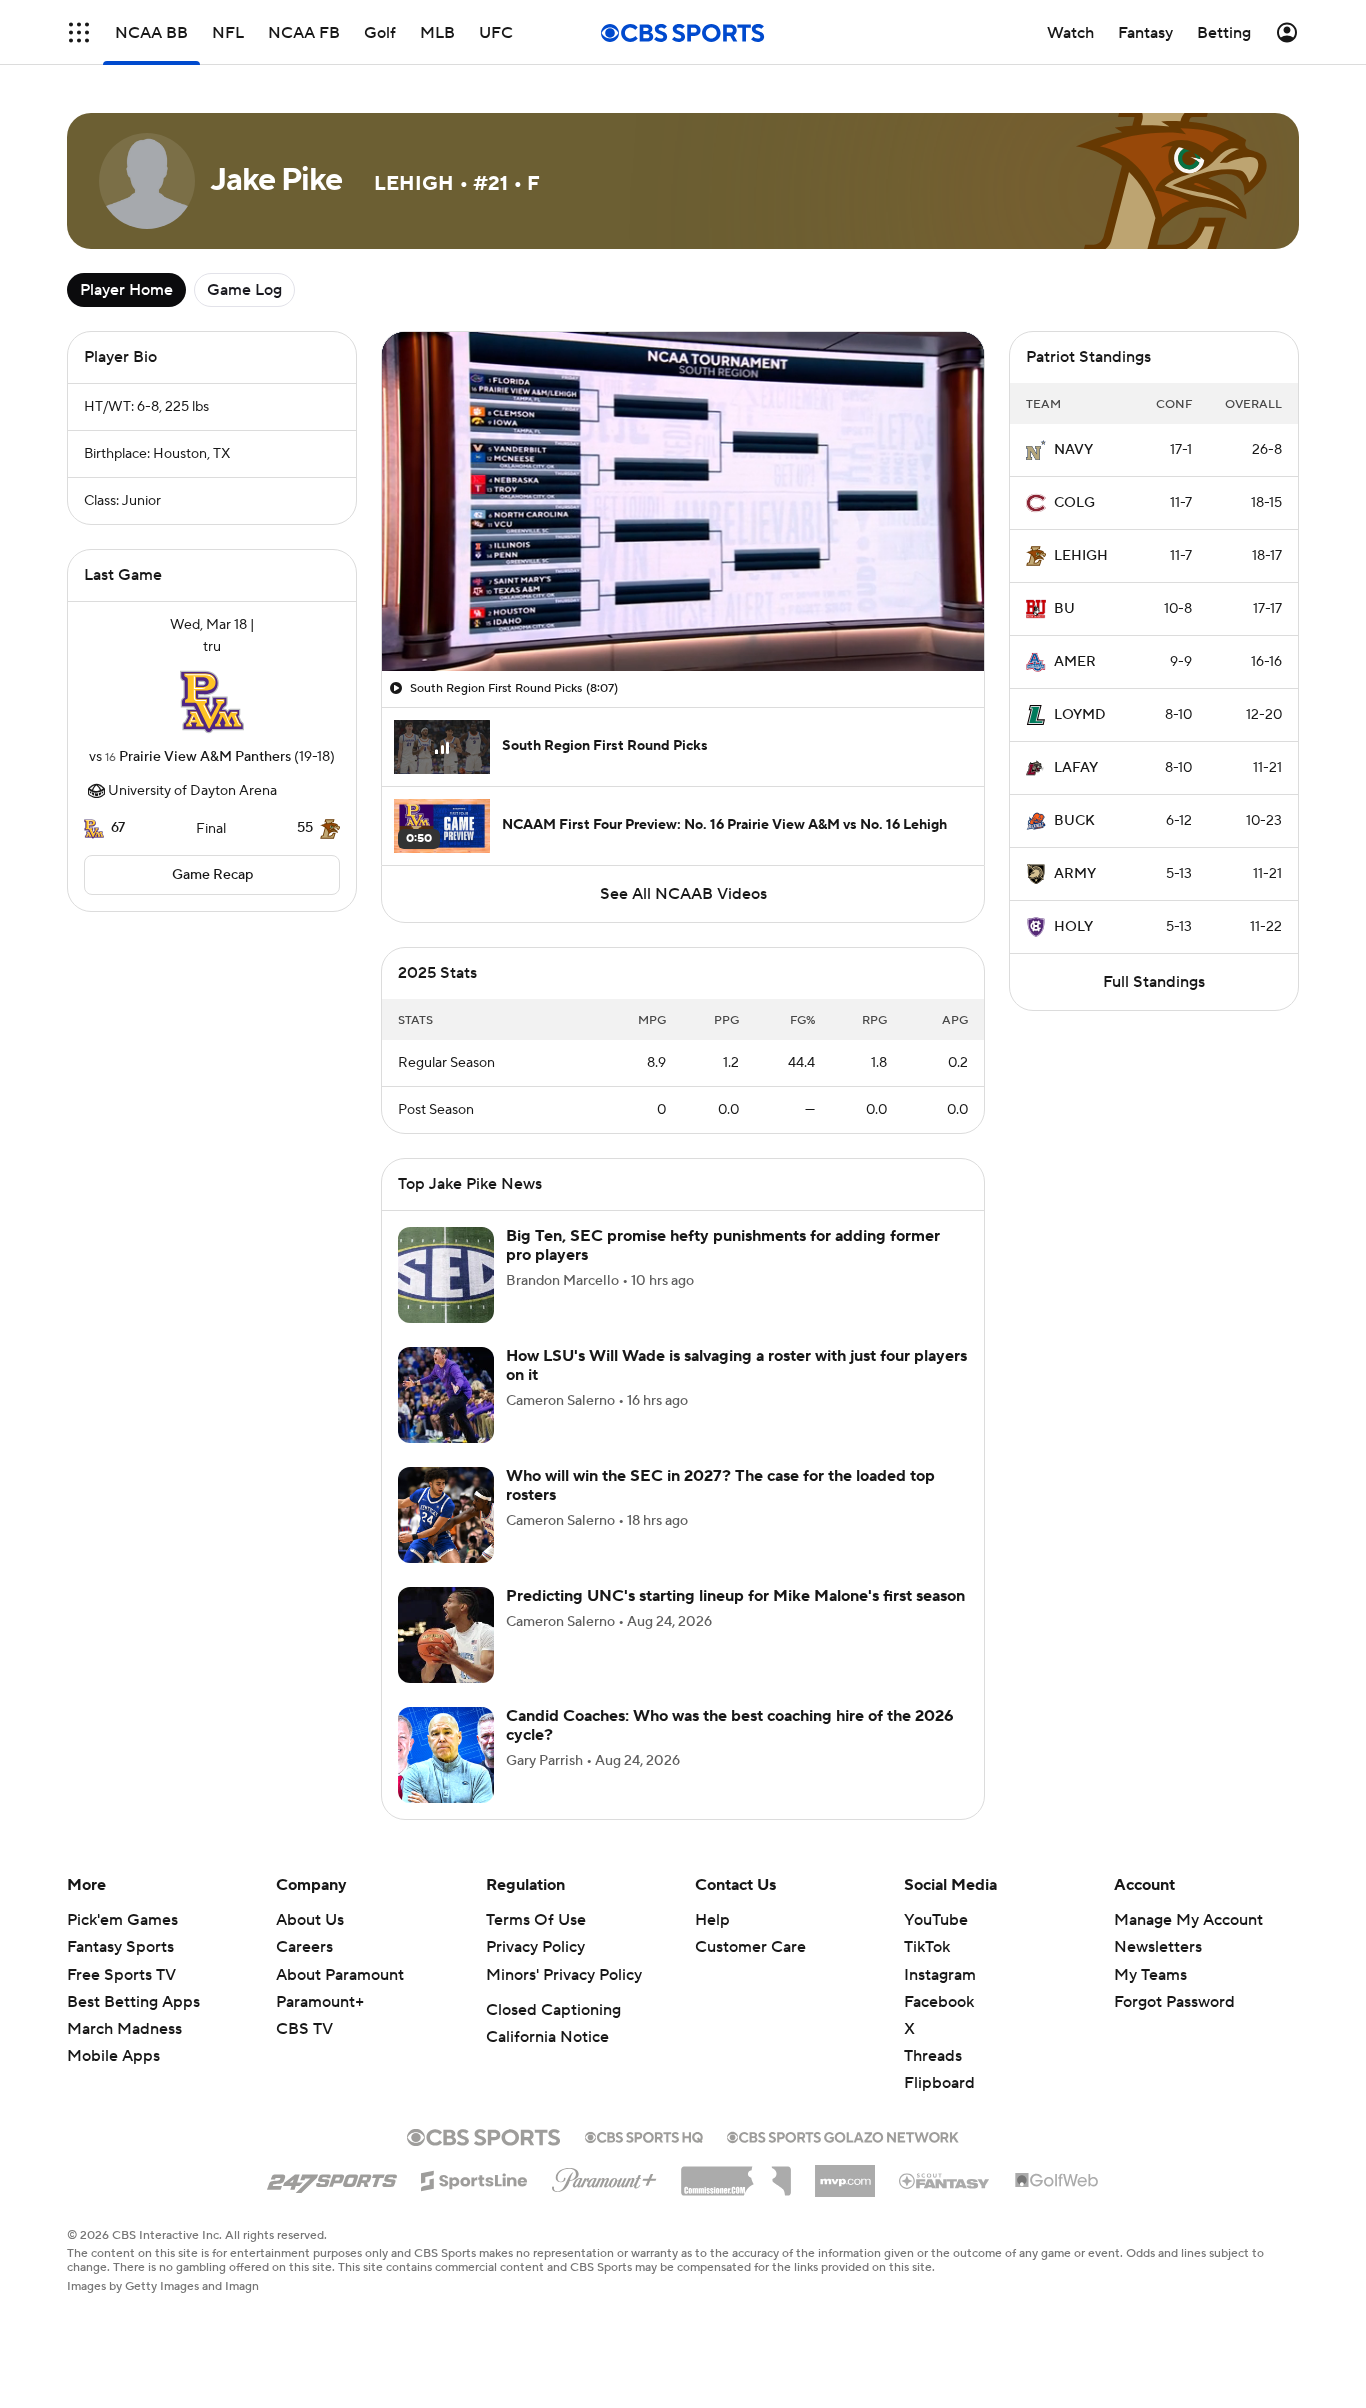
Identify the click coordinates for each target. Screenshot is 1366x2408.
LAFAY (1076, 768)
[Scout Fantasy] (945, 2180)
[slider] (683, 613)
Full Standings (1154, 982)
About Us (310, 1920)
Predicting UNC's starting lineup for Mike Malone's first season (735, 1596)
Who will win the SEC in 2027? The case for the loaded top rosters (720, 1485)
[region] (683, 501)
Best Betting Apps (133, 2002)
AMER (1075, 662)
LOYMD (1080, 715)
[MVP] (845, 2173)
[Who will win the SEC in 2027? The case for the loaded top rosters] (446, 1515)
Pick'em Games (122, 1920)
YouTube (936, 1920)
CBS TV (304, 2029)
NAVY (1073, 450)
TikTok (927, 1947)
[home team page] (212, 702)
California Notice (547, 2037)
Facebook (939, 2002)
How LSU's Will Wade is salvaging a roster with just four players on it (736, 1365)
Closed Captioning (553, 2010)
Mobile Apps (113, 2056)
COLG (1074, 503)
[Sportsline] (474, 2178)
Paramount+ (320, 2002)
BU (1064, 609)
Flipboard (939, 2083)
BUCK (1074, 821)
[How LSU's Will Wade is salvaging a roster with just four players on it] (446, 1395)
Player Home (126, 290)
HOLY (1073, 927)
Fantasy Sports (120, 1947)
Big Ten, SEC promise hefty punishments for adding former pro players (723, 1245)
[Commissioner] (736, 2174)
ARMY (1075, 874)
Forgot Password (1174, 2002)
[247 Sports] (332, 2177)
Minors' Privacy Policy (564, 1975)
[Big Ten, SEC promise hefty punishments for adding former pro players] (446, 1275)
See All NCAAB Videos (683, 894)
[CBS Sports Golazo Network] (843, 2135)
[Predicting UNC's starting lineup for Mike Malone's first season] (446, 1635)
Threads (933, 2056)
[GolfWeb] (1057, 2181)
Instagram (940, 1975)
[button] (79, 32)
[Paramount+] (604, 2176)
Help (712, 1920)
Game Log (244, 290)
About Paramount (340, 1975)
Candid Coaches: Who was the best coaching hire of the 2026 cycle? (730, 1725)
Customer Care (750, 1947)
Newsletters (1158, 1947)
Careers (304, 1947)
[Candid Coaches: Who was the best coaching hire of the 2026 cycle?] (446, 1755)
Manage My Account (1188, 1920)
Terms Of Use (536, 1920)
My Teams (1150, 1975)
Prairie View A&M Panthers (205, 757)
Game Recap (212, 875)
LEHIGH (1081, 556)
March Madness (124, 2029)
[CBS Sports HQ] (644, 2135)
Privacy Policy (535, 1947)
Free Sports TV (121, 1975)
